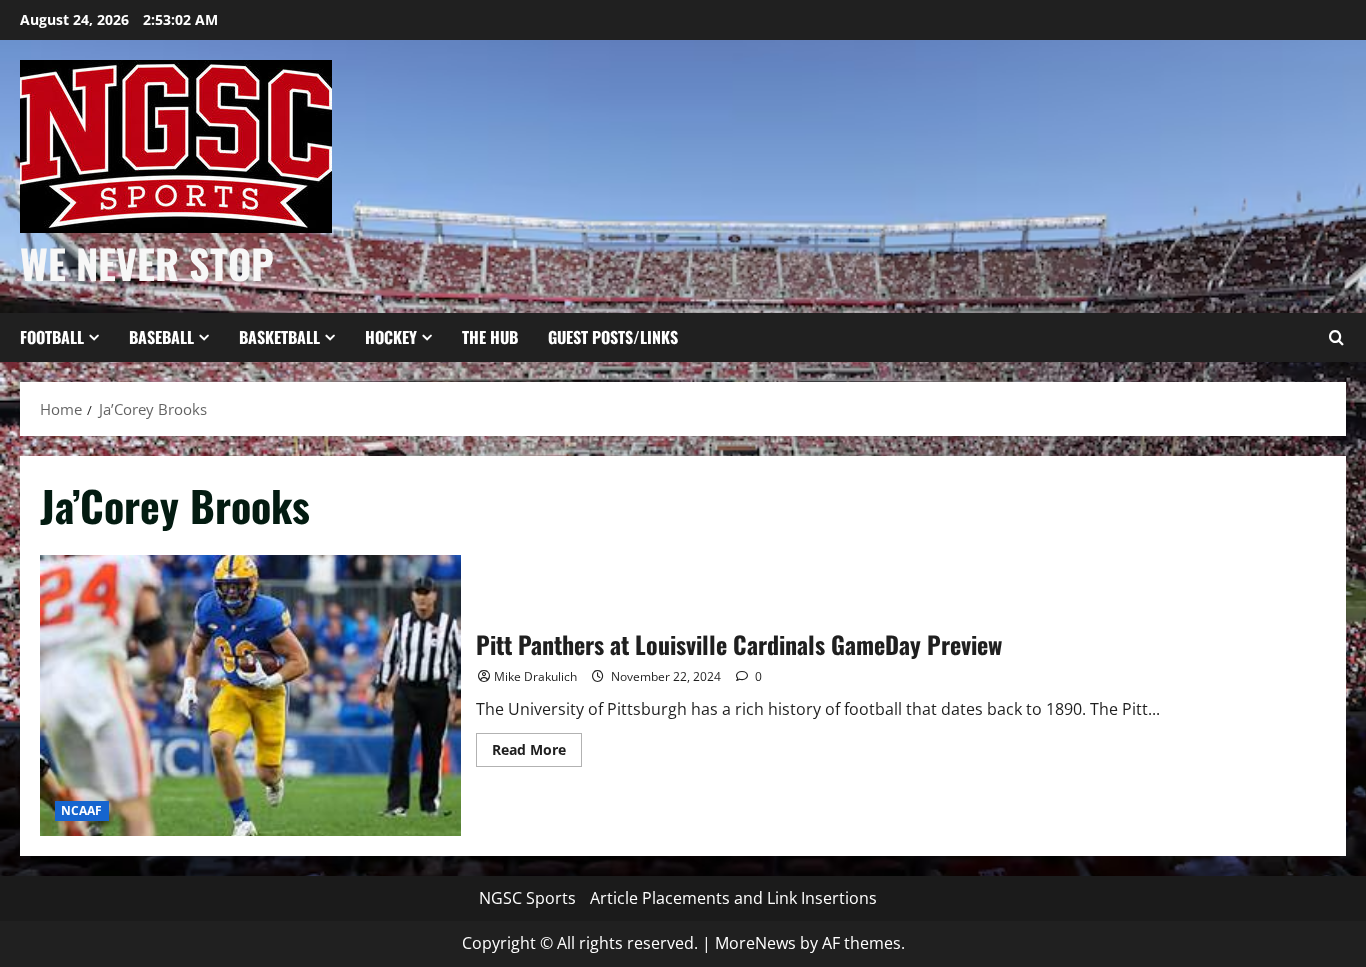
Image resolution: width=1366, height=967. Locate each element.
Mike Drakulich (535, 676)
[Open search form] (1336, 338)
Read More (537, 753)
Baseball (161, 337)
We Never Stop (147, 263)
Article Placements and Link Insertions (733, 898)
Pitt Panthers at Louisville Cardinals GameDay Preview (250, 695)
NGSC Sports (527, 898)
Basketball (279, 337)
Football (52, 337)
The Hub (490, 337)
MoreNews (755, 943)
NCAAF (82, 810)
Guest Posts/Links (613, 337)
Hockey (391, 337)
